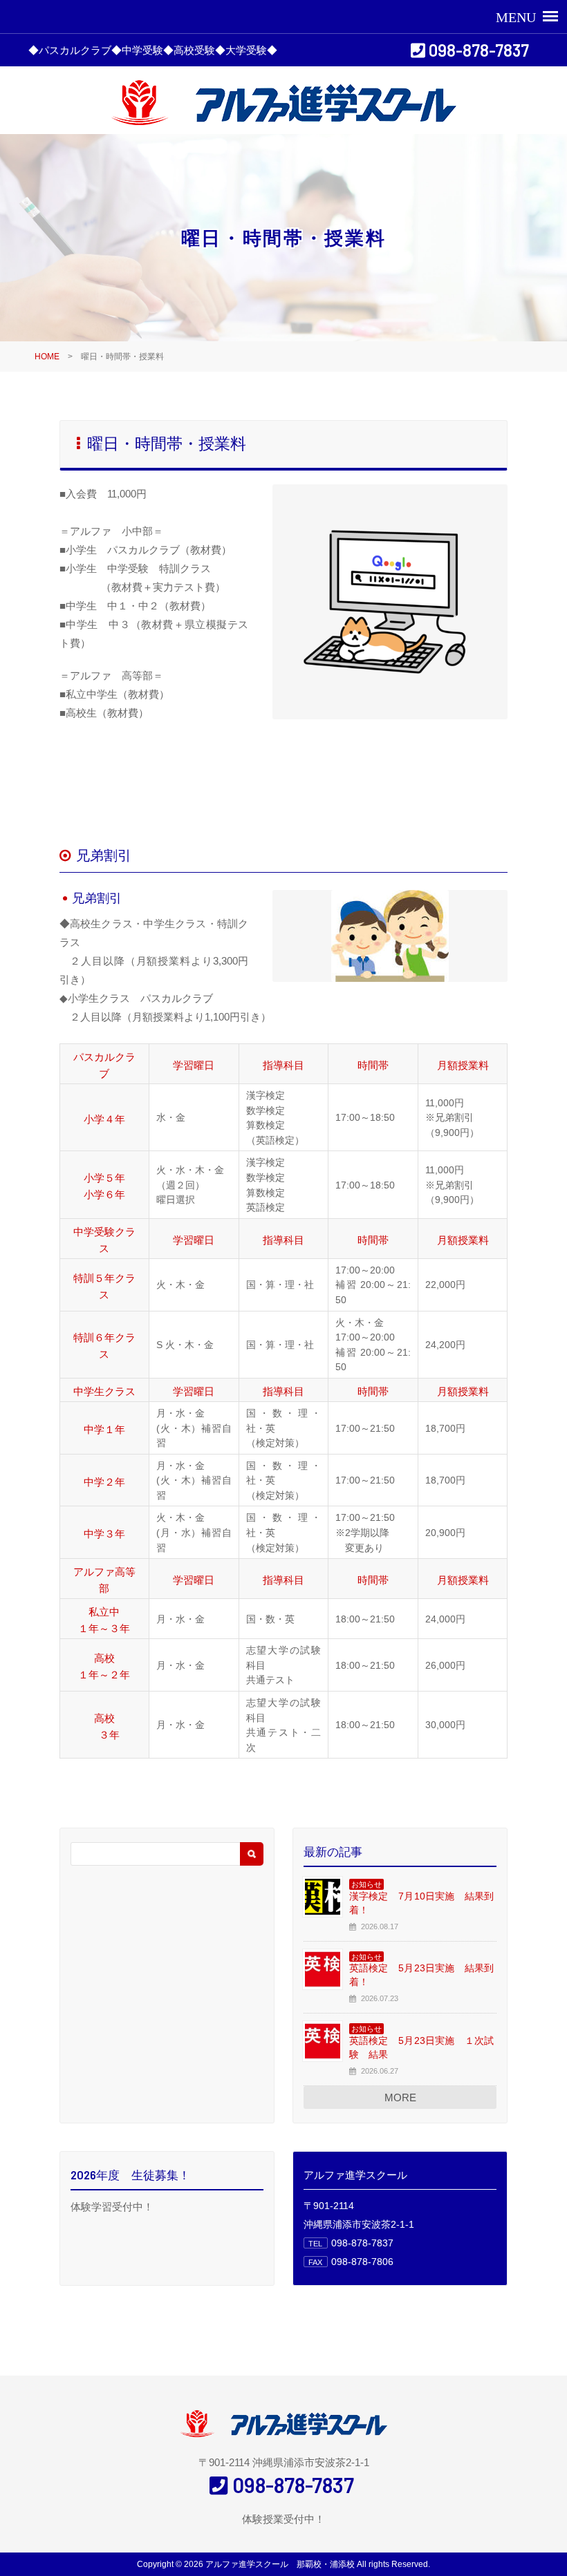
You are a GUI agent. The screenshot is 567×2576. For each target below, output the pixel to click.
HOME (47, 357)
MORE (400, 2097)
